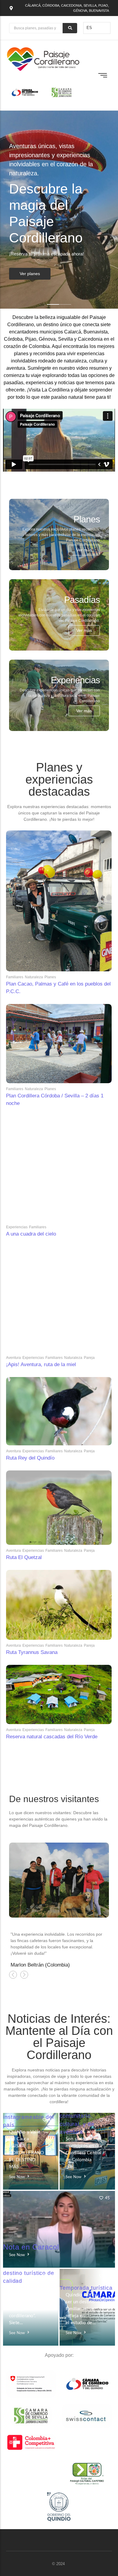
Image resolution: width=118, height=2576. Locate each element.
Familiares (15, 977)
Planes (50, 977)
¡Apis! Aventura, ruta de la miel (41, 1364)
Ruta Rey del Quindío (30, 1458)
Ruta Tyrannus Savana (32, 1652)
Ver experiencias (36, 277)
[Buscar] (70, 28)
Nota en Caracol (31, 2247)
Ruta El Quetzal (24, 1557)
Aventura (13, 1358)
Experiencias (17, 1227)
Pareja (89, 1358)
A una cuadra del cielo (31, 1234)
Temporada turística (86, 2288)
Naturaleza (34, 977)
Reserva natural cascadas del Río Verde (52, 1737)
